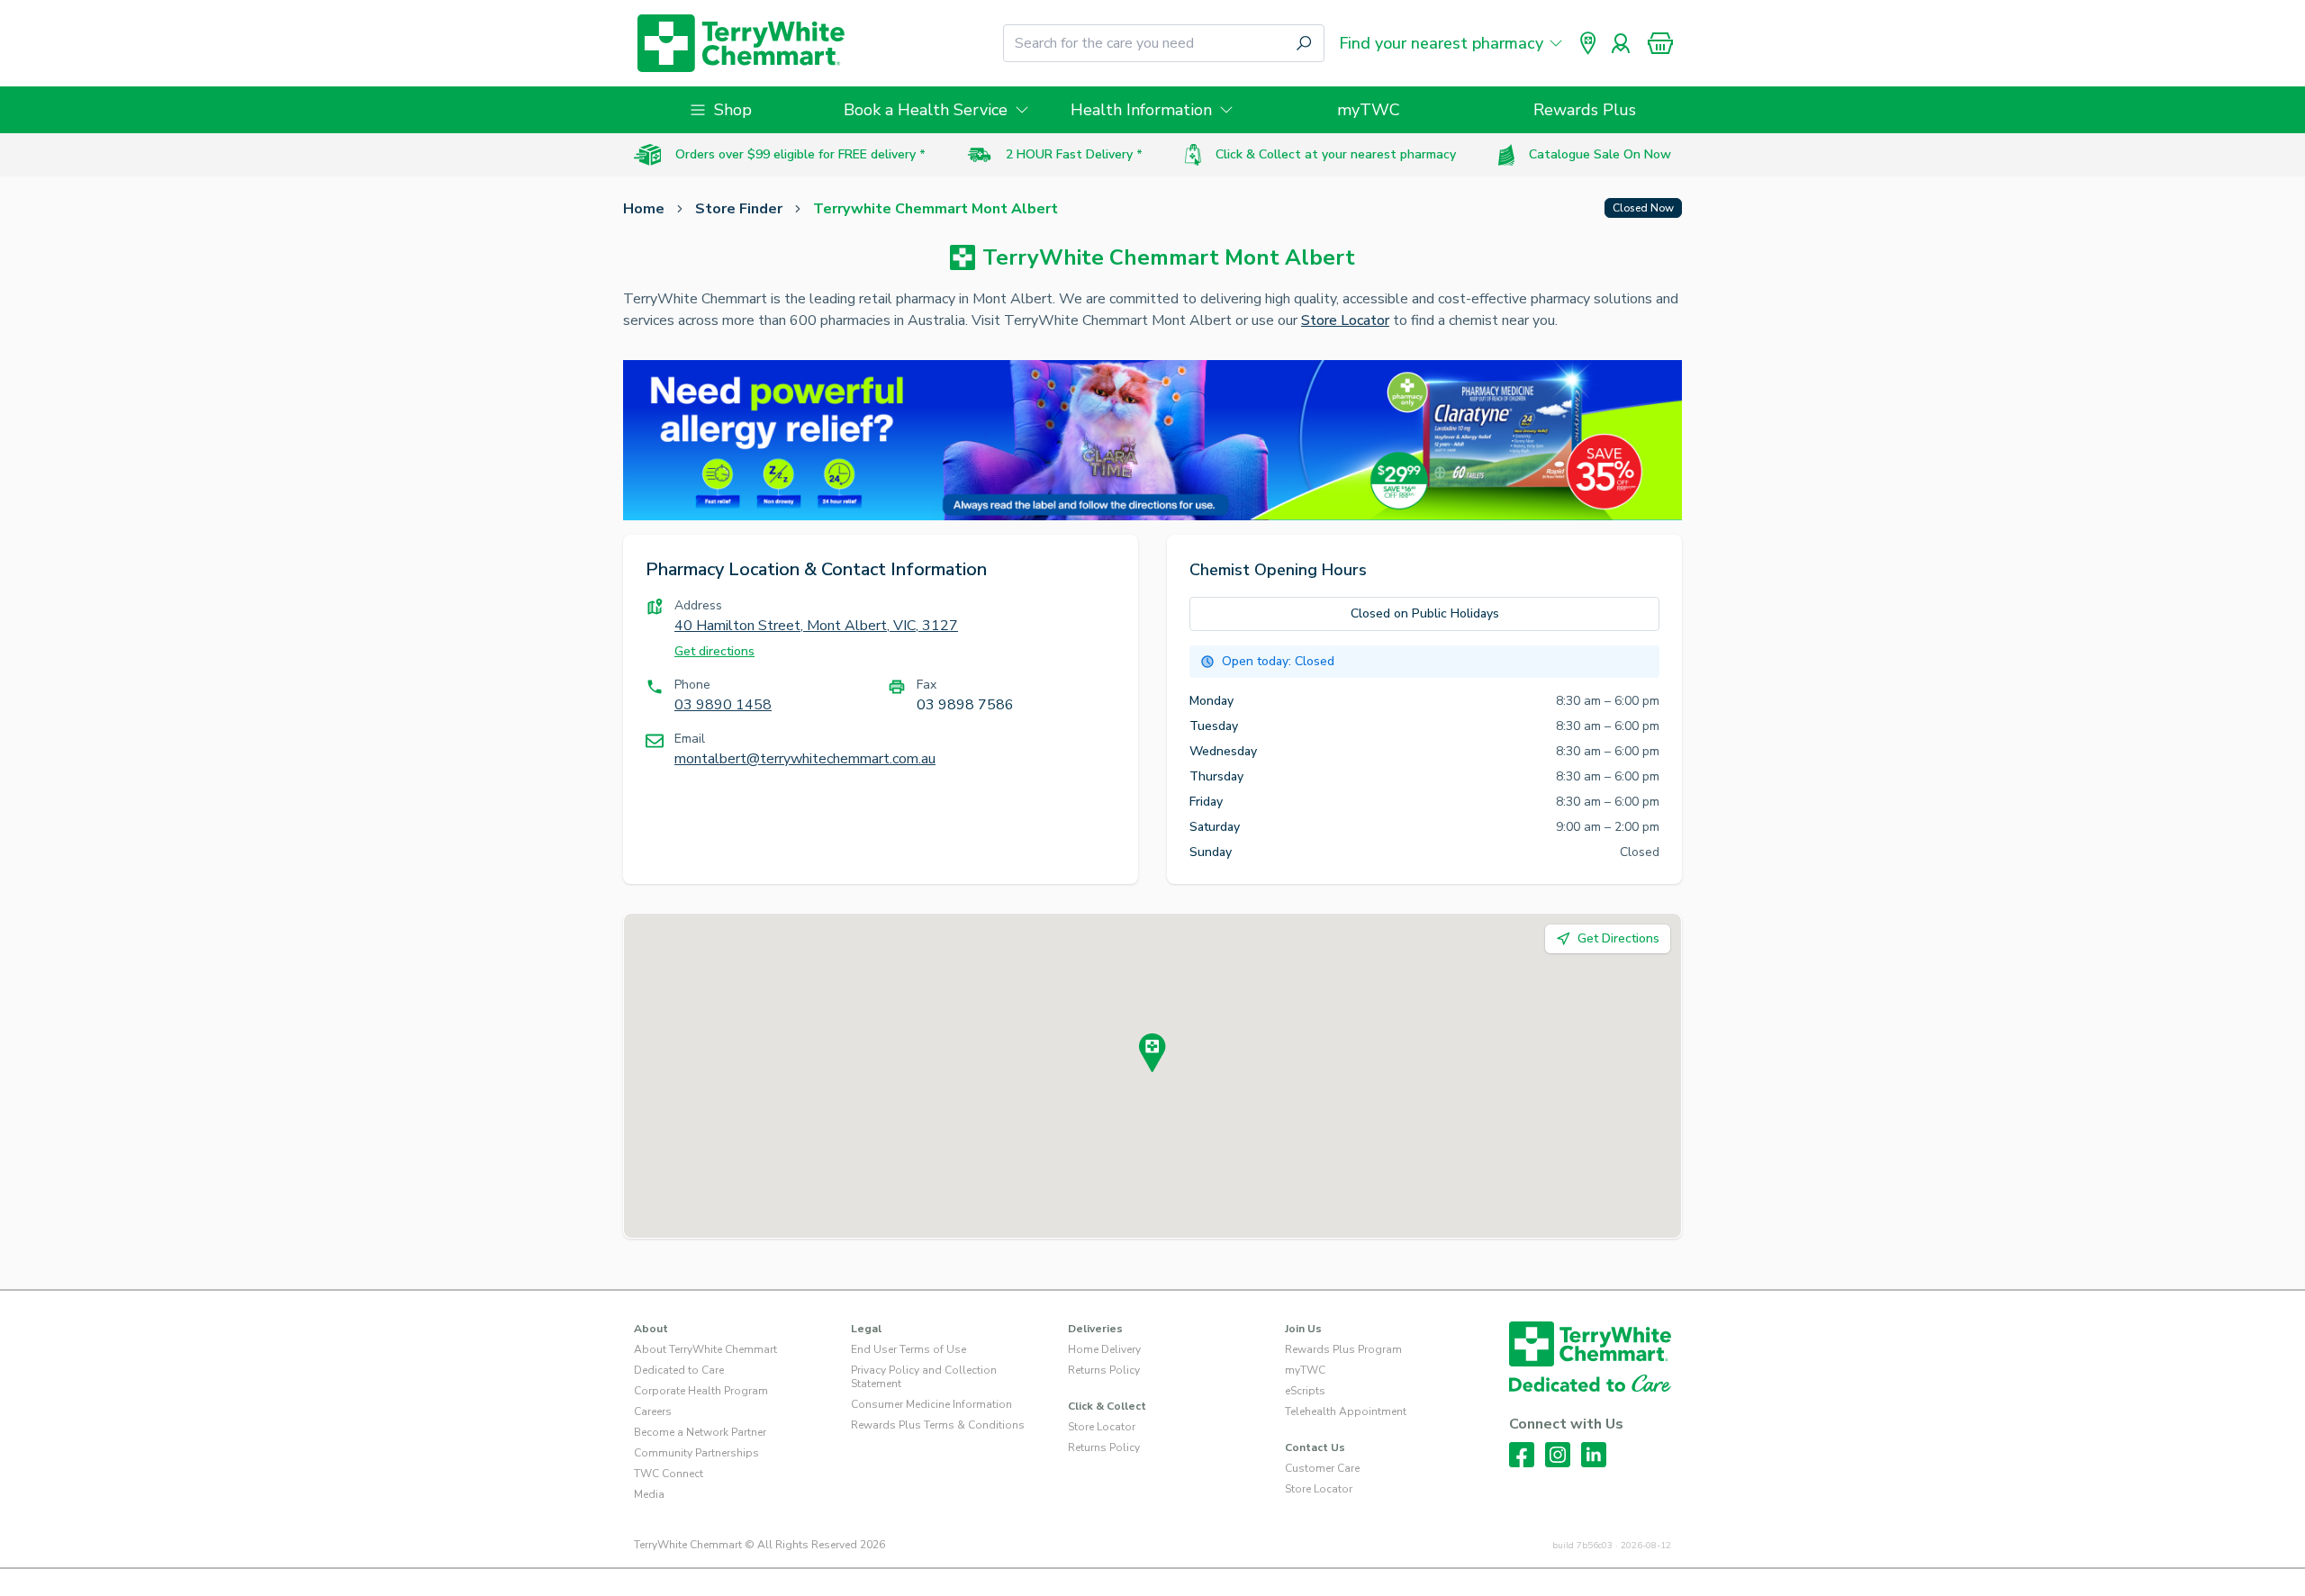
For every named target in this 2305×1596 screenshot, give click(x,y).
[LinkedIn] (1594, 1455)
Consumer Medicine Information (931, 1404)
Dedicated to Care (679, 1370)
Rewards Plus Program (1343, 1349)
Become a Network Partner (700, 1432)
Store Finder (739, 209)
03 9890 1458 (723, 705)
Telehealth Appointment (1346, 1411)
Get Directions (1618, 938)
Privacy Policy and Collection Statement (924, 1377)
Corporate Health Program (701, 1391)
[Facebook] (1522, 1455)
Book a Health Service (926, 110)
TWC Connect (669, 1474)
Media (649, 1494)
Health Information (1141, 110)
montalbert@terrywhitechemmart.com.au (805, 759)
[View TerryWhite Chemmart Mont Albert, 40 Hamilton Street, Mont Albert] (1152, 1053)
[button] (1660, 43)
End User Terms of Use (908, 1349)
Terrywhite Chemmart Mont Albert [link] (936, 209)
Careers (653, 1411)
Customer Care (1322, 1468)
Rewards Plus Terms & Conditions (938, 1425)
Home (644, 209)
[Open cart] (1660, 43)
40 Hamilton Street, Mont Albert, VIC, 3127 (816, 626)
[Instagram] (1558, 1455)
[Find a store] (1588, 43)
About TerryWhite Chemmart (705, 1349)
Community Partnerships (696, 1453)
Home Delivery (1104, 1349)
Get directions (714, 651)
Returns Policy (1104, 1370)
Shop (733, 110)
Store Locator (1345, 320)
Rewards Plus (1585, 110)
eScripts (1305, 1391)
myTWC (1369, 110)
